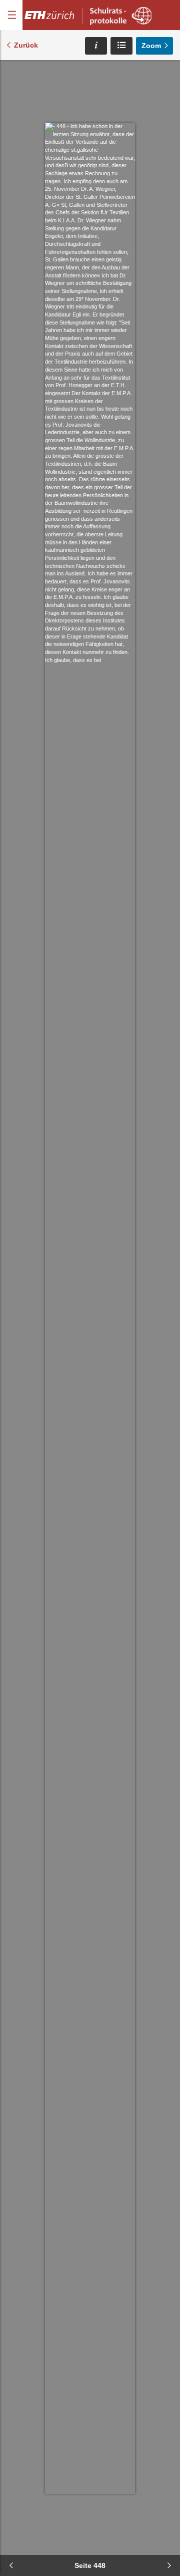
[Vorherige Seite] (11, 2565)
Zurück (26, 45)
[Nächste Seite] (169, 2565)
